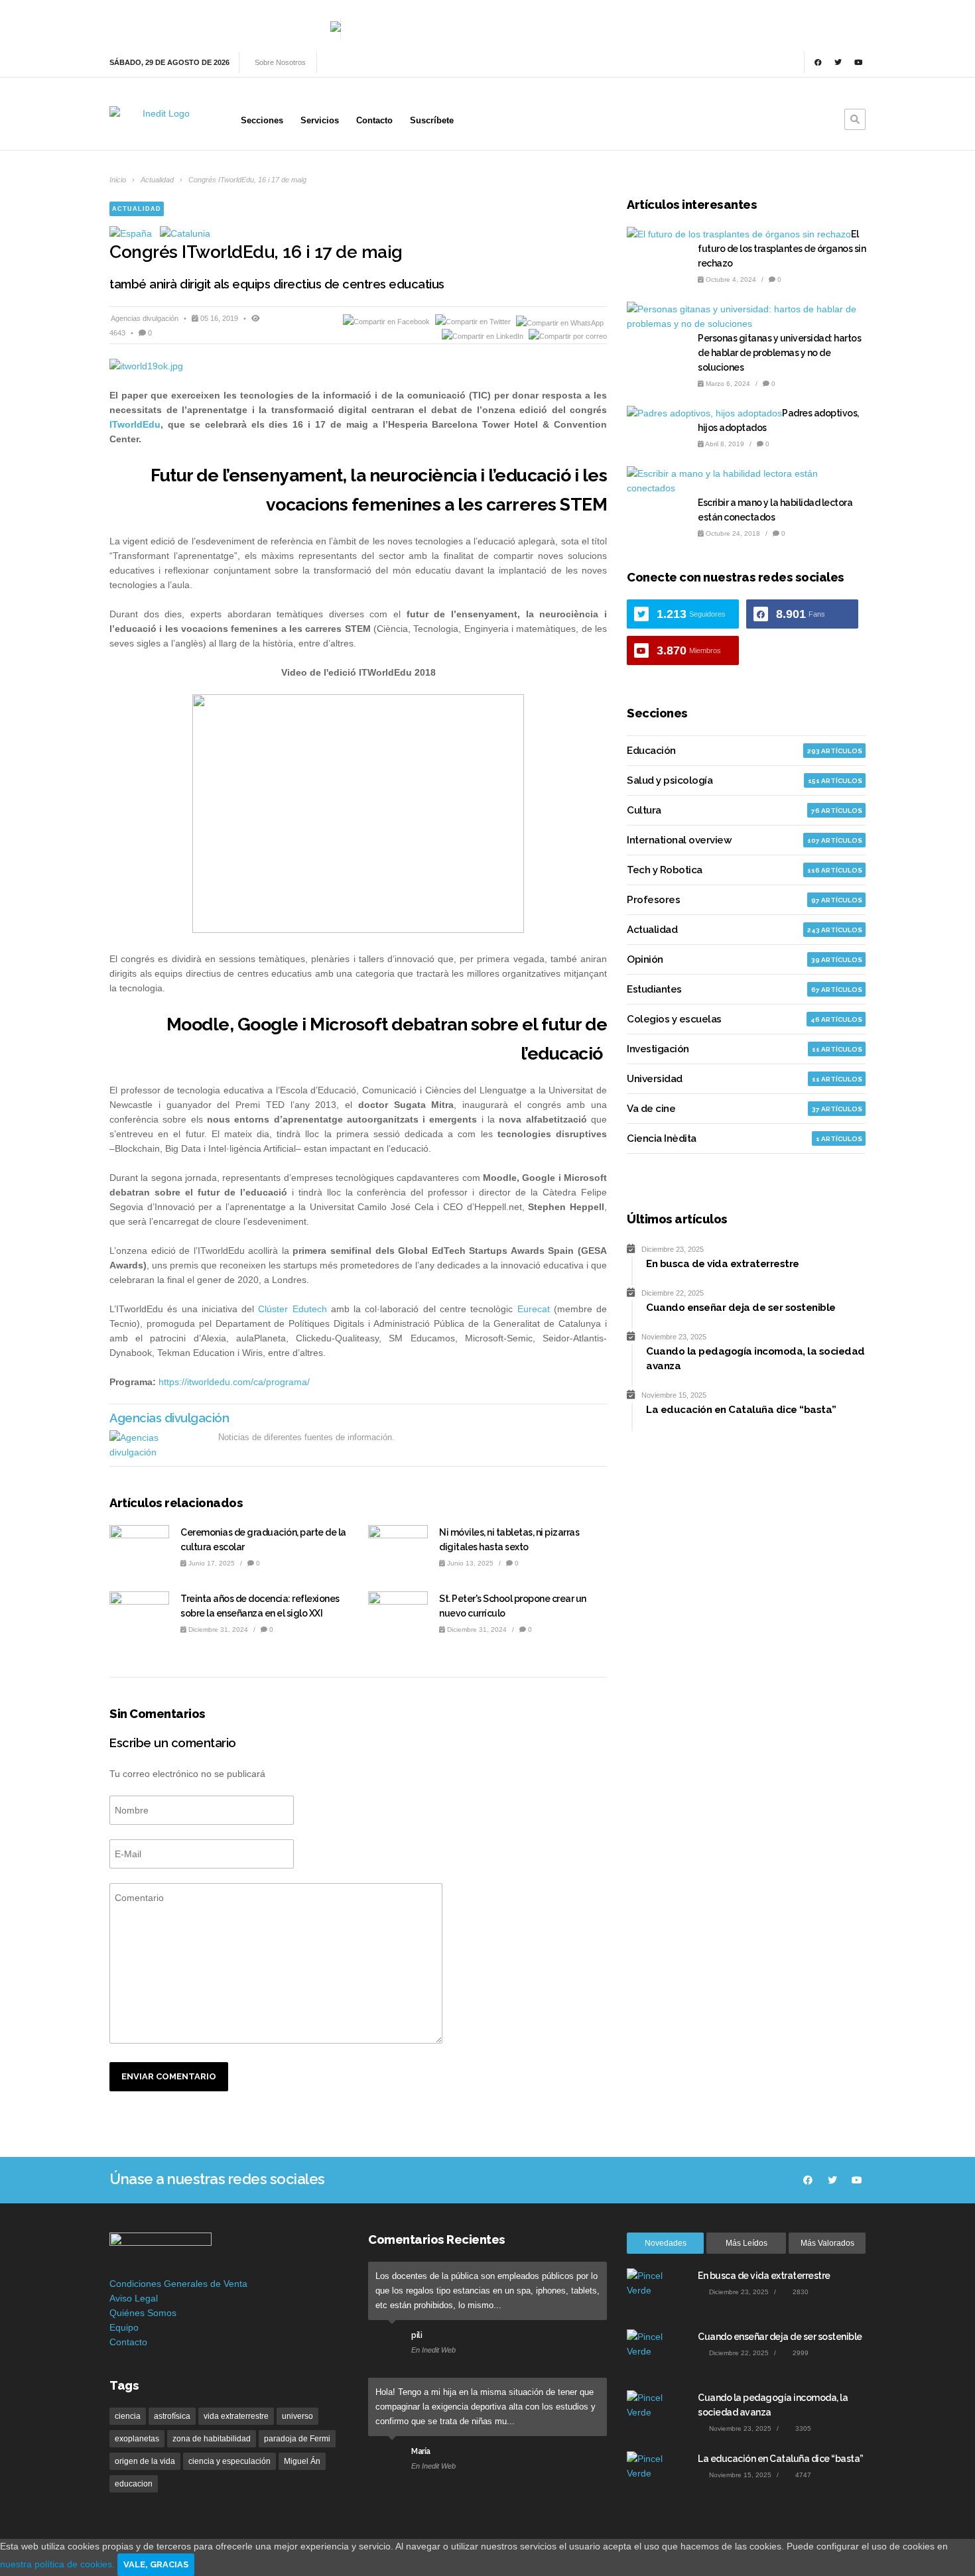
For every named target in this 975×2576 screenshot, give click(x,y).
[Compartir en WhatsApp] (560, 322)
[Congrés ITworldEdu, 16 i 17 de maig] (358, 366)
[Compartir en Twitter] (474, 322)
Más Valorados (827, 2243)
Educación (651, 751)
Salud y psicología (670, 780)
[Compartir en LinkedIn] (484, 336)
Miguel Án (302, 2461)
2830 (800, 2292)
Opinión (645, 959)
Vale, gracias (156, 2564)
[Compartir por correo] (568, 336)
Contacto (128, 2342)
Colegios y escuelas (674, 1019)
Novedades (666, 2243)
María (421, 2451)
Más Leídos (747, 2243)
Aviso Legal (134, 2298)
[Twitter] (838, 62)
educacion (134, 2484)
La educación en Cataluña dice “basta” (781, 2459)
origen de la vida (145, 2461)
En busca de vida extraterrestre (764, 2276)
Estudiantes (654, 989)
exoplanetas (137, 2439)
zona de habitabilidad (212, 2439)
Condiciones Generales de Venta (178, 2284)
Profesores (653, 900)
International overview (679, 840)
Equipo (124, 2327)
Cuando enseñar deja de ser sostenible (780, 2337)
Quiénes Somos (143, 2313)
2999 (800, 2353)
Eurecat (534, 1309)
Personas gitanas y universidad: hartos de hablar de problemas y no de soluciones (779, 353)
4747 (802, 2475)
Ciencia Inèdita (662, 1138)
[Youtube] (858, 62)
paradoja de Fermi (297, 2439)
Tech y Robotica (665, 870)
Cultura (644, 810)
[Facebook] (818, 62)
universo (297, 2416)
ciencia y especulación (229, 2461)
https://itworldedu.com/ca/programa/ (234, 1382)
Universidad (655, 1079)
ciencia (128, 2416)
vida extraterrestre (236, 2416)
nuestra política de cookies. (59, 2564)
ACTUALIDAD (137, 209)
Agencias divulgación (146, 318)
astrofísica (172, 2416)
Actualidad (157, 180)
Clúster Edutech (292, 1309)
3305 (802, 2428)
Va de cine (651, 1109)
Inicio (118, 180)
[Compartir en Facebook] (387, 322)
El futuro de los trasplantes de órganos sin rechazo (782, 249)
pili (417, 2335)
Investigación (658, 1049)
